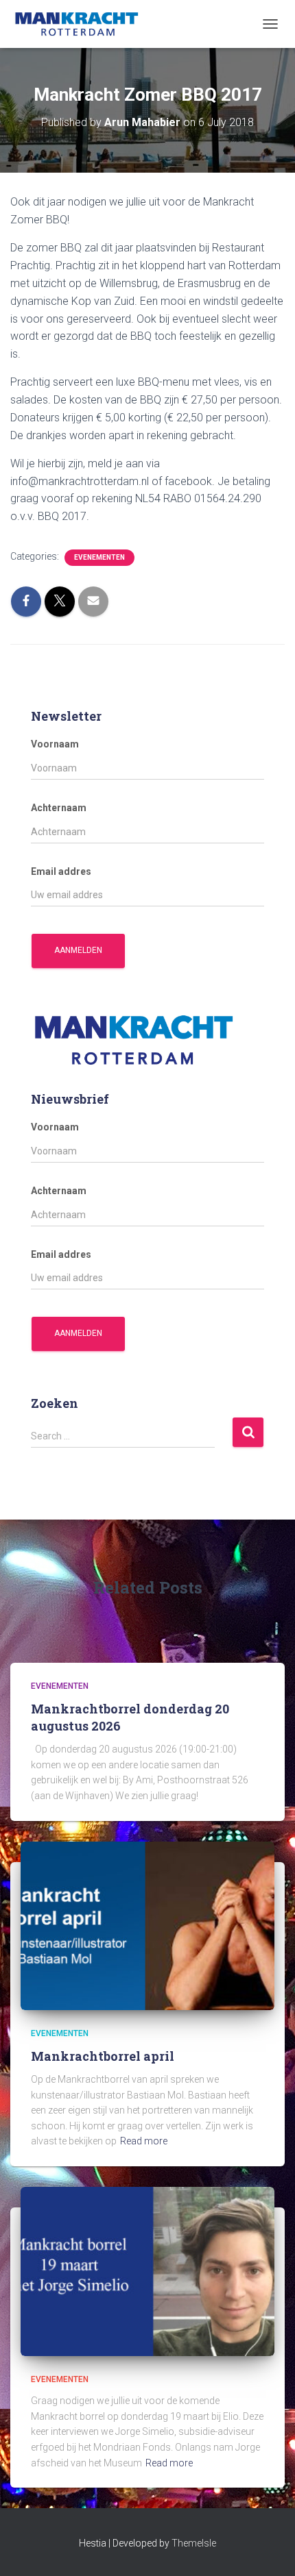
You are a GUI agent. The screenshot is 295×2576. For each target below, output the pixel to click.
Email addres (61, 871)
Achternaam (59, 808)
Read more (144, 2141)
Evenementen (99, 557)
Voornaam (55, 744)
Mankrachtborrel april (103, 2056)
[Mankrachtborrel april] (147, 1925)
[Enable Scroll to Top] (268, 2549)
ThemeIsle (194, 2543)
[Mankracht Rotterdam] (82, 24)
